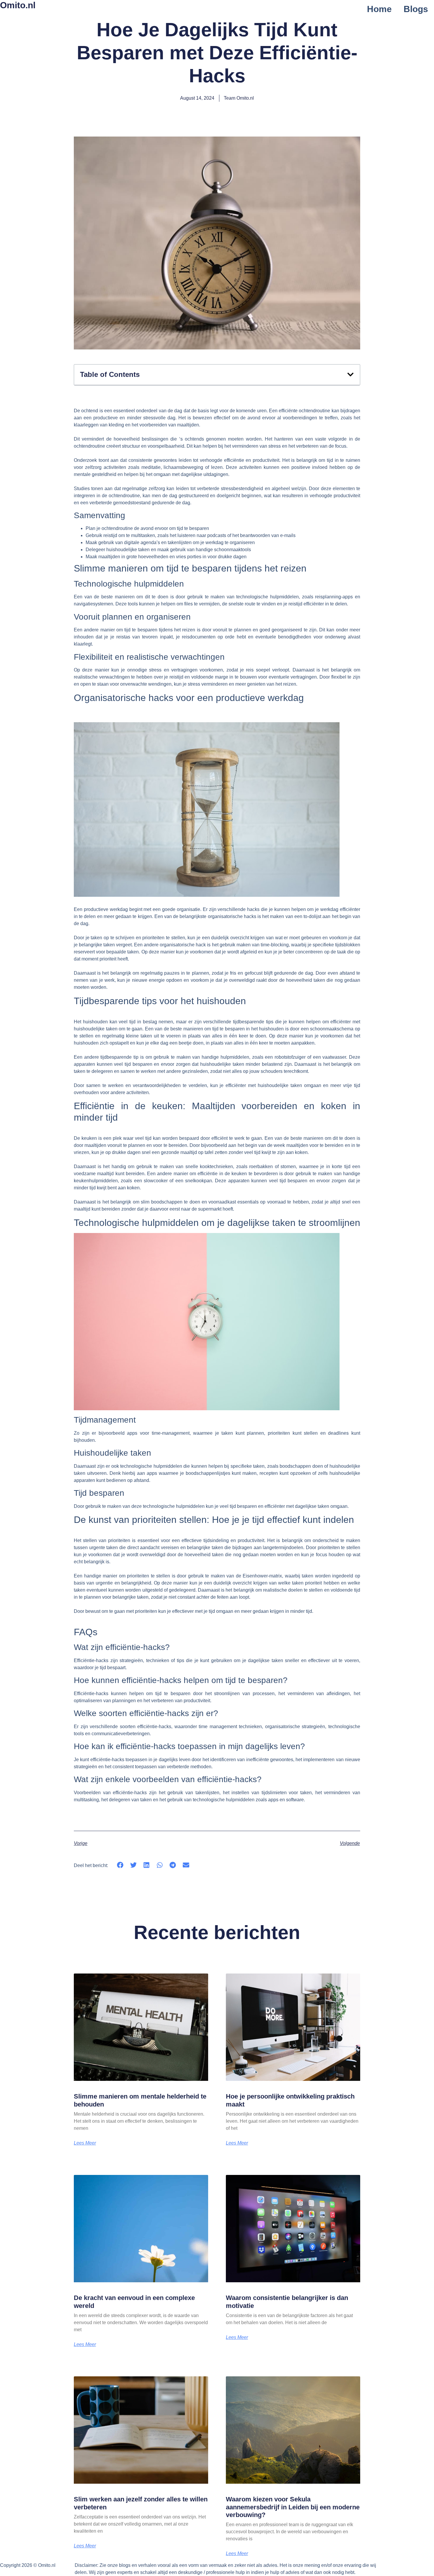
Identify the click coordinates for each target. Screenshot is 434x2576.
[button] (350, 375)
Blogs (416, 9)
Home (379, 9)
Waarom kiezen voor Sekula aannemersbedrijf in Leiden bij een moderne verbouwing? (293, 2507)
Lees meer (85, 2143)
